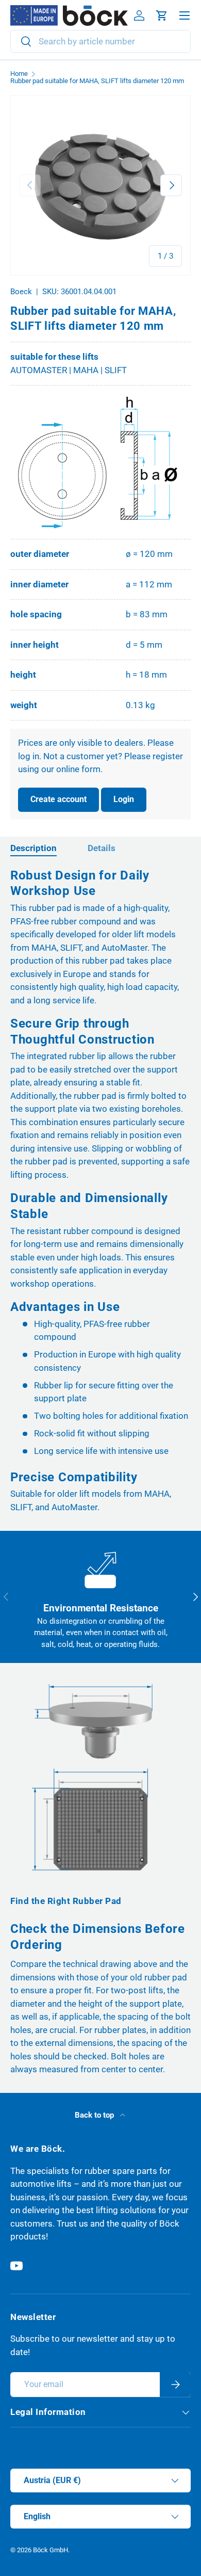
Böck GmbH (51, 2550)
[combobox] (100, 41)
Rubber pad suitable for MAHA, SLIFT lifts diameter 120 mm (97, 81)
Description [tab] (33, 848)
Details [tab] (102, 848)
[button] (162, 15)
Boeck (21, 292)
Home (19, 74)
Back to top (95, 2115)
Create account (58, 799)
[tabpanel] (100, 1191)
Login (124, 799)
